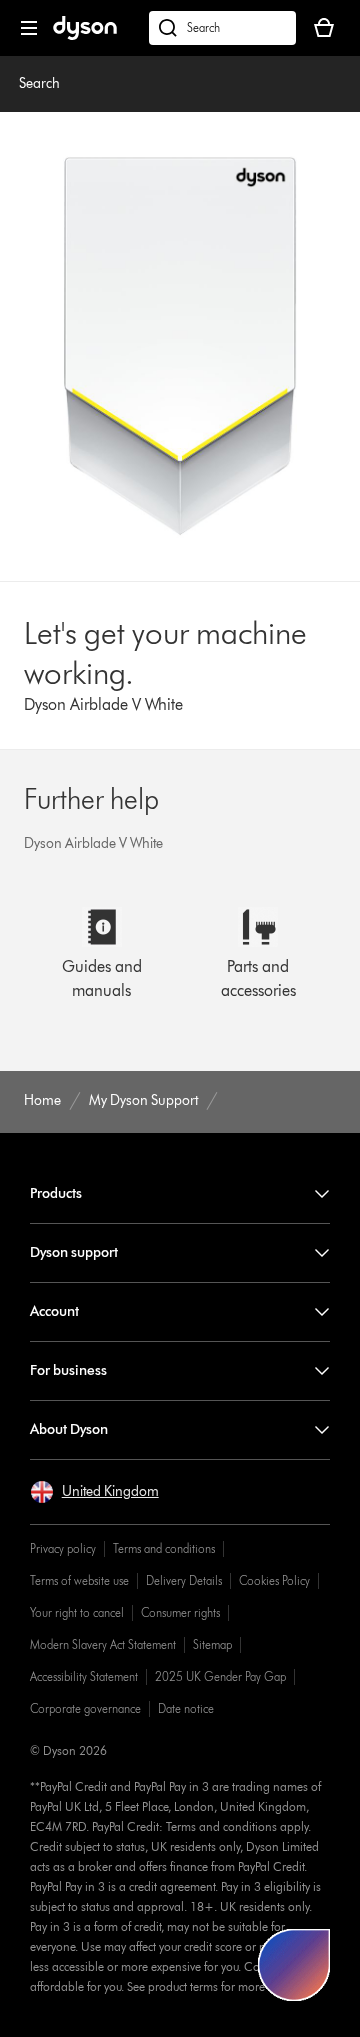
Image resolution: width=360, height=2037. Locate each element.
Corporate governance (85, 1708)
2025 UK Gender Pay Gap (220, 1676)
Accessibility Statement (84, 1676)
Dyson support (74, 1252)
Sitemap (212, 1644)
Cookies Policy (274, 1580)
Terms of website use (79, 1580)
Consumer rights (180, 1612)
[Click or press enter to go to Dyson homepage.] (85, 35)
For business (68, 1370)
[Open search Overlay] (222, 28)
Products (56, 1193)
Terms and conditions (164, 1548)
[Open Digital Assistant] (294, 1965)
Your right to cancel (77, 1612)
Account (54, 1311)
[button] (94, 1492)
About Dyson (69, 1429)
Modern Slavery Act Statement (103, 1644)
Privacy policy (63, 1548)
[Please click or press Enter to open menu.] (29, 28)
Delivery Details (184, 1580)
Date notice (186, 1708)
